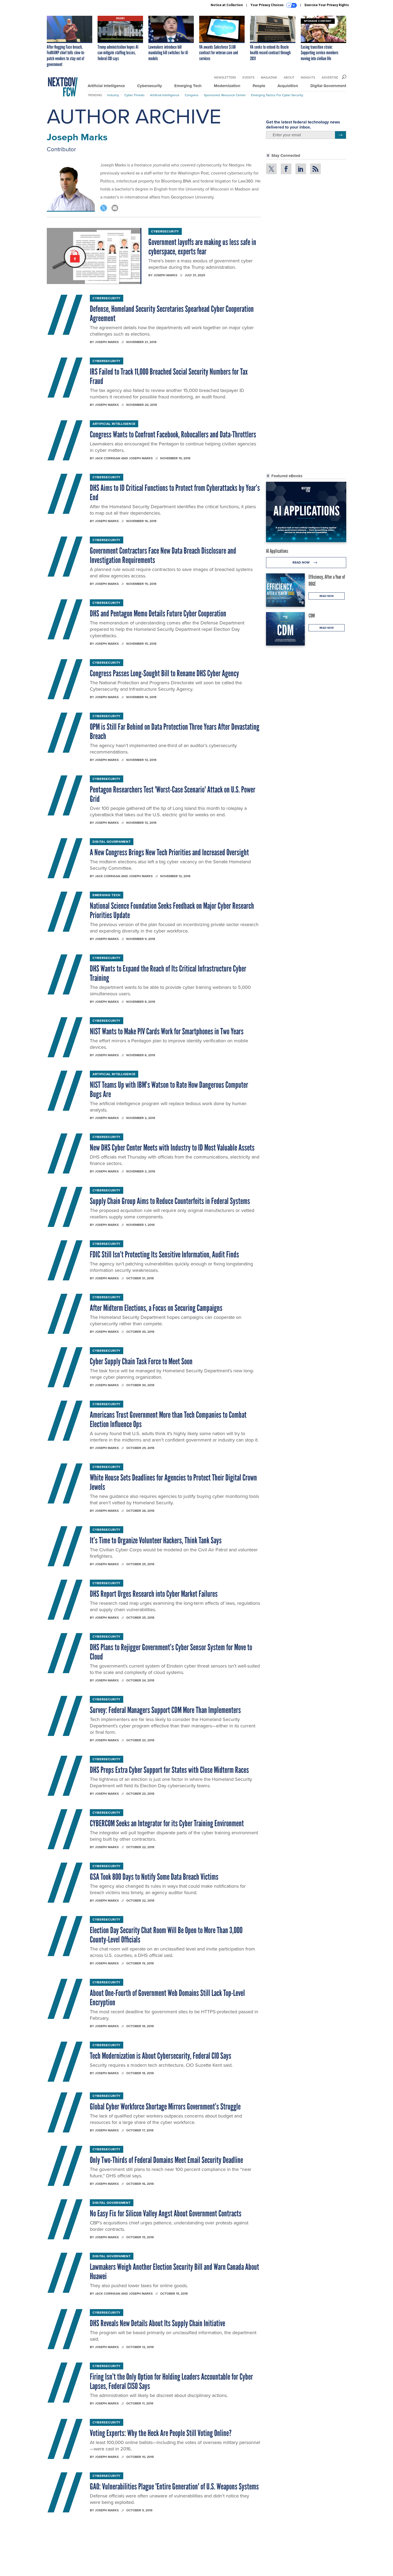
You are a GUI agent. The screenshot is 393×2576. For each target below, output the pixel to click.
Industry (113, 95)
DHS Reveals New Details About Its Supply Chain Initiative (157, 2323)
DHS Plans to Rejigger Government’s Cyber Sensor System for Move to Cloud (171, 1652)
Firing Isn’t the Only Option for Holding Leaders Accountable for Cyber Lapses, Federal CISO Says (171, 2381)
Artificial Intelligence (106, 86)
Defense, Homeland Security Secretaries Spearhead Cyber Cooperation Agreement (172, 314)
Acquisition (288, 86)
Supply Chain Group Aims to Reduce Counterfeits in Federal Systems (170, 1201)
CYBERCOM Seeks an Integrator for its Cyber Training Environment (167, 1823)
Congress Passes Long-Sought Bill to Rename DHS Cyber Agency (164, 673)
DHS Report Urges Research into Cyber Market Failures (154, 1594)
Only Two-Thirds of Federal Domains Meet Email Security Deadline (166, 2160)
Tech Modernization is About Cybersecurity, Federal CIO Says (161, 2056)
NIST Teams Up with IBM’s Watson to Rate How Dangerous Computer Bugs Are (169, 1089)
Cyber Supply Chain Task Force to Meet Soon (141, 1361)
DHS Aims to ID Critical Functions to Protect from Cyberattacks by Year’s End (175, 493)
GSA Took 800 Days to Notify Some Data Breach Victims (154, 1877)
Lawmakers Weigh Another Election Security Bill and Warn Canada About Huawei (174, 2272)
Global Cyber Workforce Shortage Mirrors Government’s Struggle (165, 2107)
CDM (312, 616)
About (289, 77)
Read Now (301, 562)
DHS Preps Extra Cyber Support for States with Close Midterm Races (169, 1770)
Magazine (269, 77)
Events (248, 77)
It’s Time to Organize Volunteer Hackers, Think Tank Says (156, 1540)
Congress (192, 95)
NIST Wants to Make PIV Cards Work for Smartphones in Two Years (167, 1031)
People (259, 86)
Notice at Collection (227, 5)
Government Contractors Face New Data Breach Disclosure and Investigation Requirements (163, 555)
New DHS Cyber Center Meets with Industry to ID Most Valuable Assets (172, 1148)
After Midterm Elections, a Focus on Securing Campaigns (156, 1308)
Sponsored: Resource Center (225, 95)
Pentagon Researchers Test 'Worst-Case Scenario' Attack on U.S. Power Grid (173, 794)
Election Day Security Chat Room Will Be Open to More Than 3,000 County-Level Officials (166, 1935)
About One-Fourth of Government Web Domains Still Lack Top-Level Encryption (167, 1998)
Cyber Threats (134, 95)
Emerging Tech (188, 86)
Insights (308, 77)
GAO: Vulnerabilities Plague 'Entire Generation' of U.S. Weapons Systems (174, 2486)
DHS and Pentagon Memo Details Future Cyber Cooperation (158, 613)
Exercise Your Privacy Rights (327, 5)
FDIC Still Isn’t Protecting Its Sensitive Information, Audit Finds (164, 1254)
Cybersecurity (150, 86)
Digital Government (328, 86)
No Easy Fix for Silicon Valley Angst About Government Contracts (166, 2213)
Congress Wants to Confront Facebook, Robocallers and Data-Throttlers (173, 434)
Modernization (227, 86)
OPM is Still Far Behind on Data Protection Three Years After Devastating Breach (175, 731)
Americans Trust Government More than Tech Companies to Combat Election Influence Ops (168, 1419)
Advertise (330, 77)
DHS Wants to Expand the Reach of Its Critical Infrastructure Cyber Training (168, 973)
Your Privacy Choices (267, 5)
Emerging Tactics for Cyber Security (277, 95)
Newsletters (225, 77)
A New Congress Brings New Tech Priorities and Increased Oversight (169, 852)
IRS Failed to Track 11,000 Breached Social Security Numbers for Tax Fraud (169, 376)
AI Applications (277, 551)
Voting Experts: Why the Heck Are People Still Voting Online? (161, 2433)
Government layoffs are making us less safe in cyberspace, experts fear (202, 247)
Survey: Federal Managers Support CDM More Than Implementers (165, 1710)
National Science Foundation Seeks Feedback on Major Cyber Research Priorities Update (172, 910)
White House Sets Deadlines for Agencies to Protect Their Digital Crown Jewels (173, 1482)
